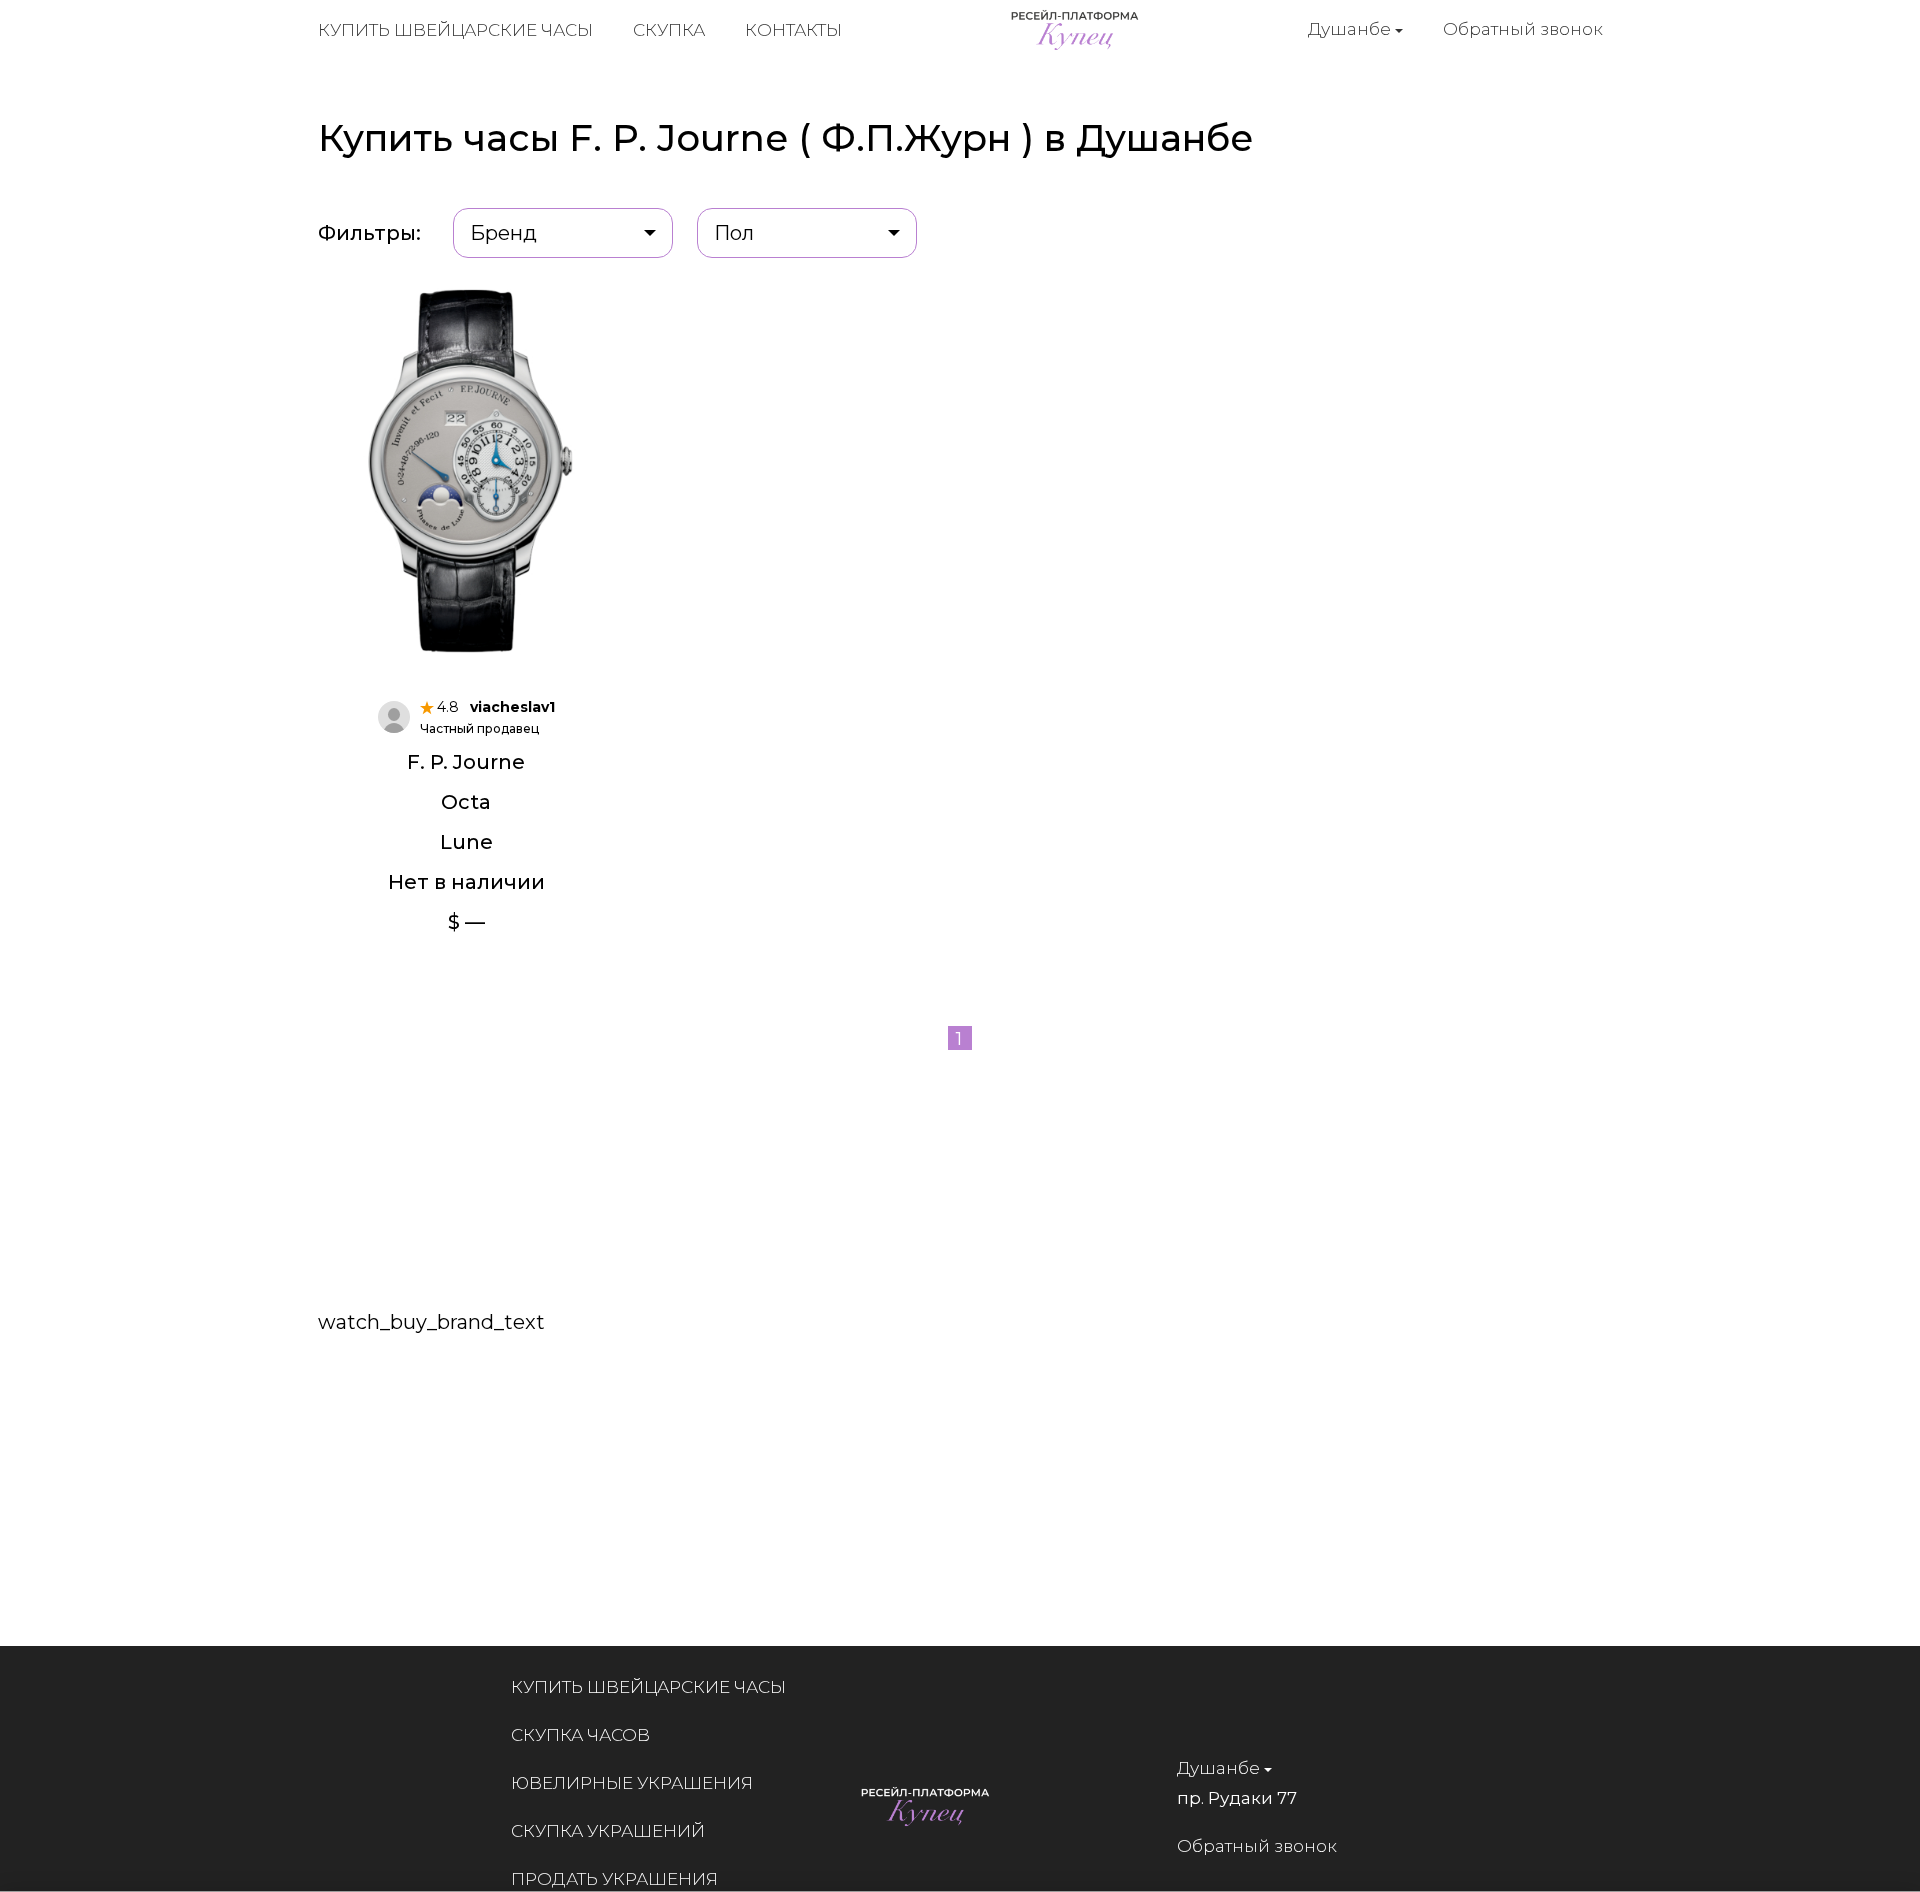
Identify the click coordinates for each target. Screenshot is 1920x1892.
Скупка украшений (608, 1831)
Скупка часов (580, 1735)
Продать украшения (614, 1879)
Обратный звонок (1523, 29)
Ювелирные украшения (632, 1783)
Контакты (793, 30)
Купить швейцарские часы (455, 30)
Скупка (669, 30)
